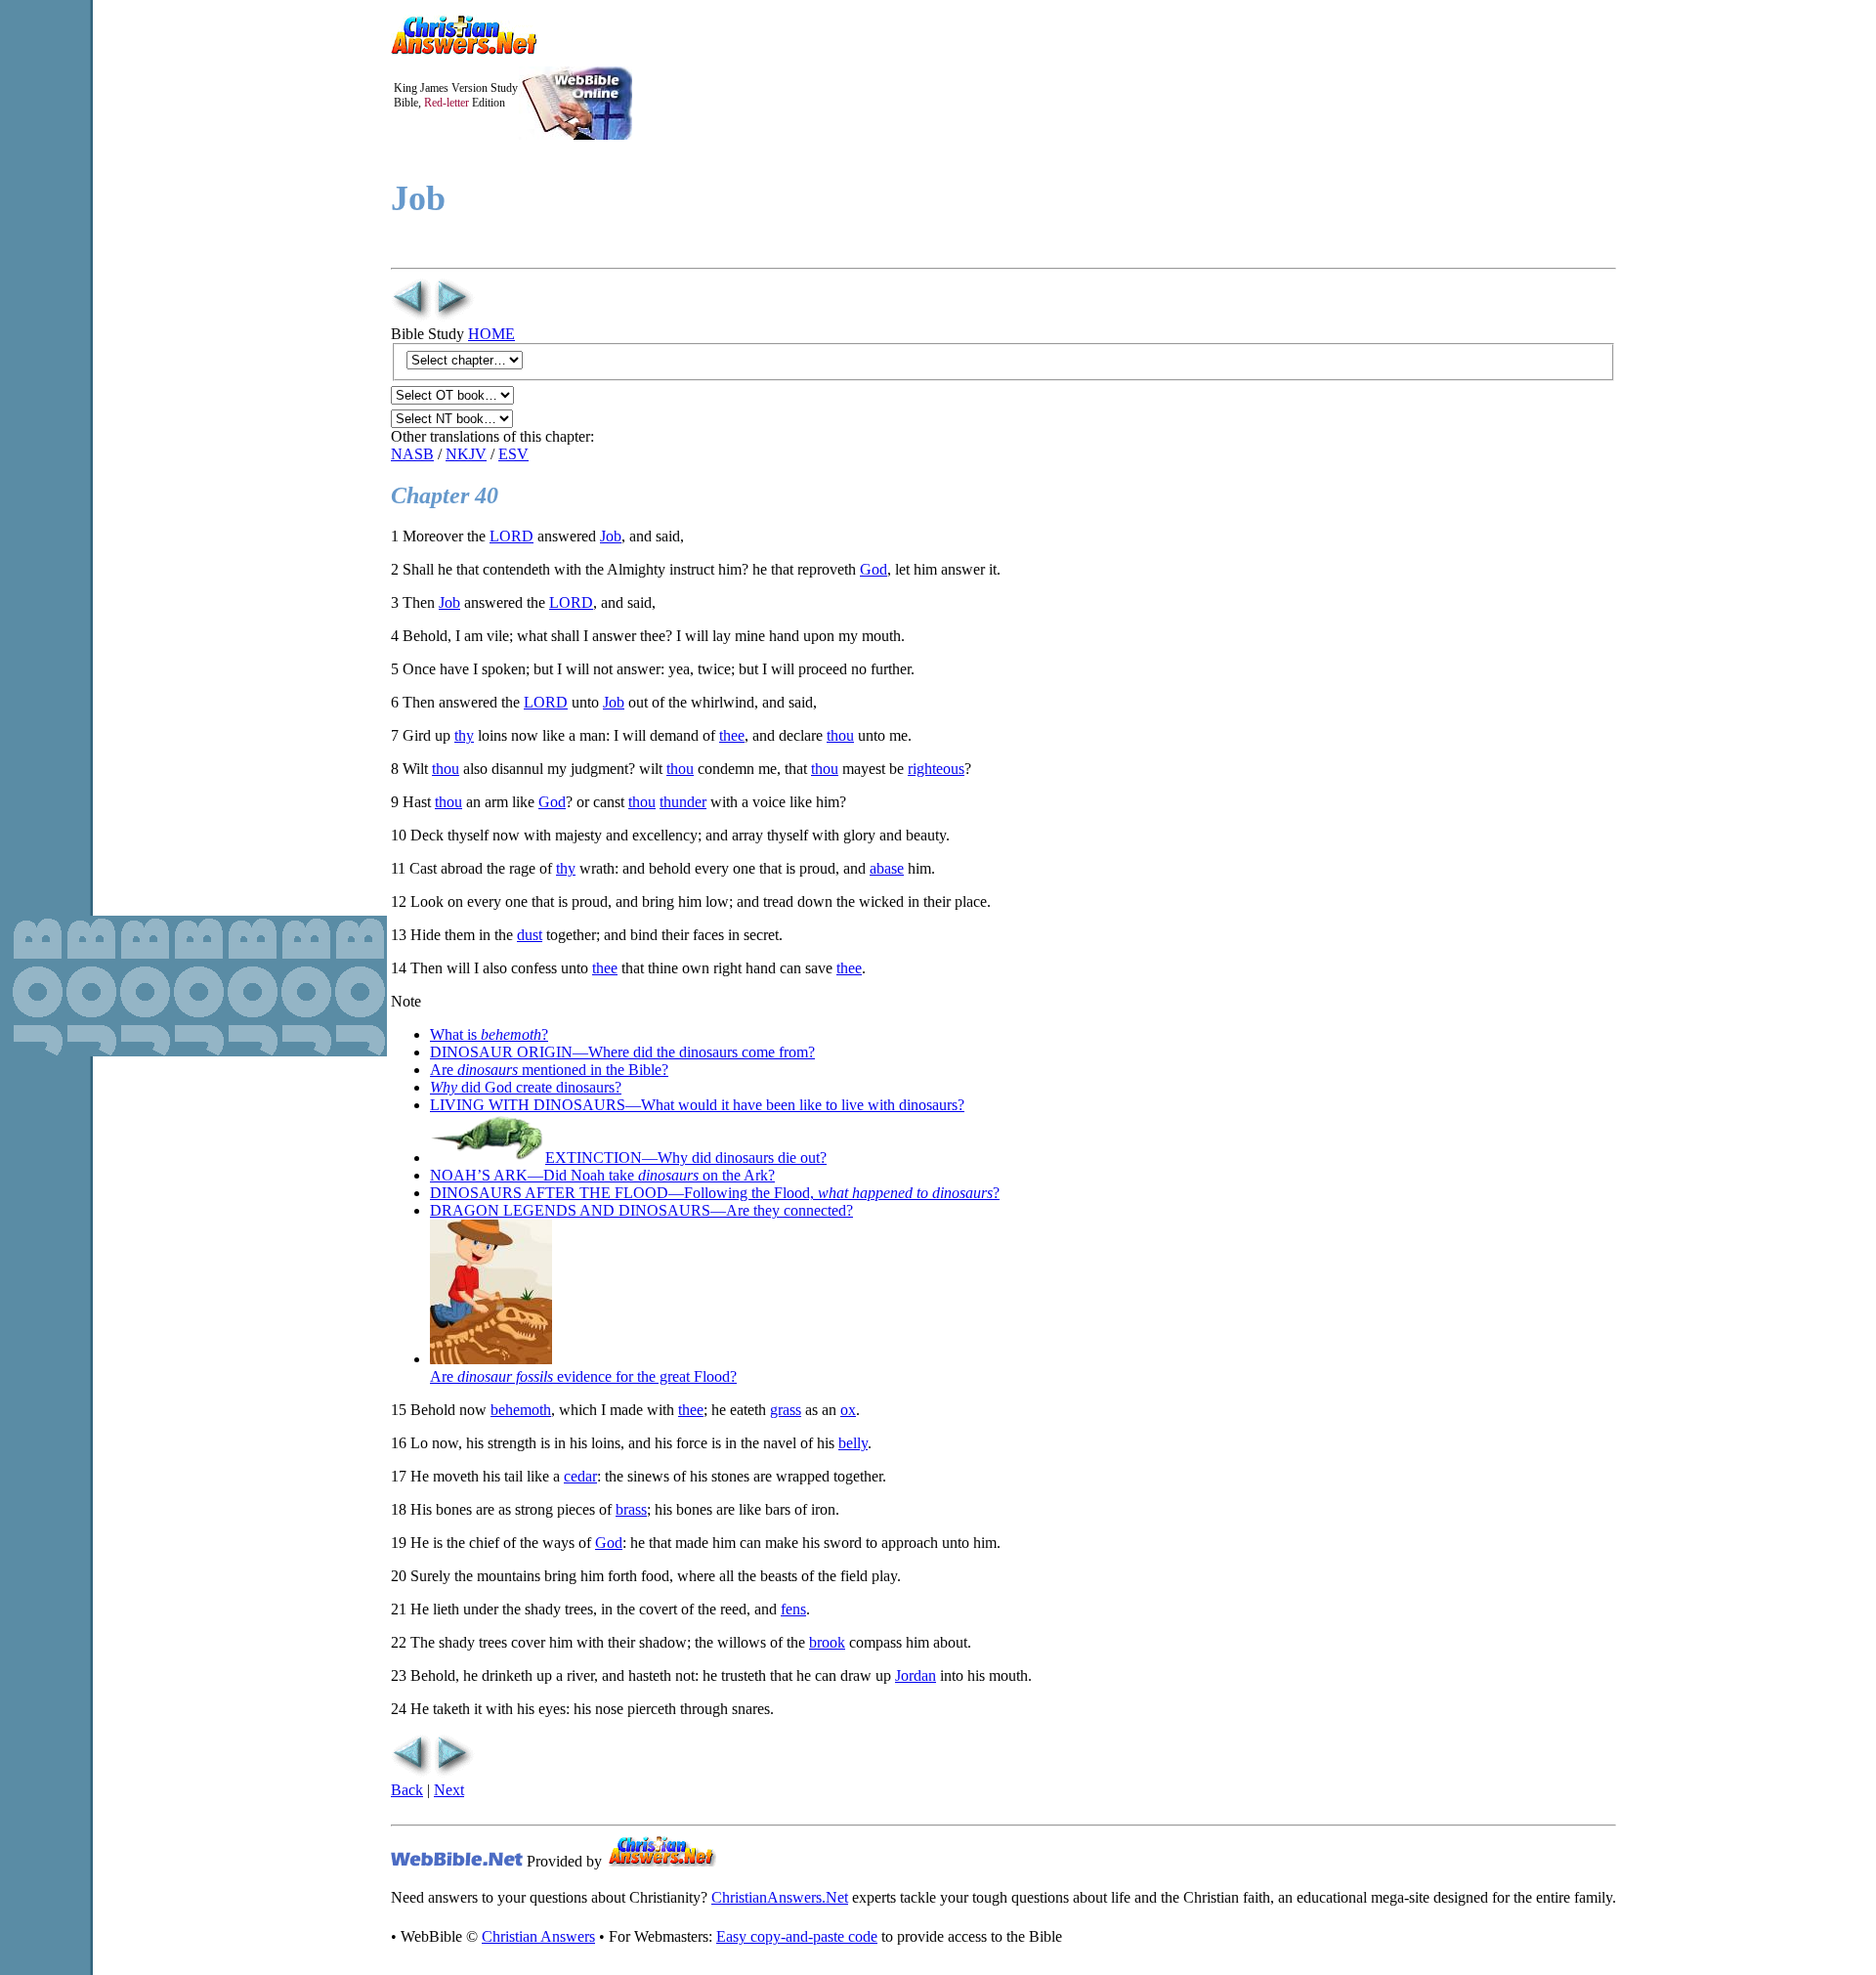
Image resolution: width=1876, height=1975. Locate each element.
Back (407, 1790)
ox (848, 1410)
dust (530, 935)
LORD (512, 536)
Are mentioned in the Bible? (549, 1070)
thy (464, 735)
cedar (580, 1476)
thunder (683, 802)
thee (732, 735)
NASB (412, 454)
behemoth (521, 1410)
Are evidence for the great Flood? (583, 1376)
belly (853, 1443)
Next (449, 1790)
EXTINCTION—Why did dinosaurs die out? (686, 1158)
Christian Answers (538, 1936)
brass (631, 1509)
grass (786, 1410)
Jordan (916, 1675)
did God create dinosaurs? (526, 1087)
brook (827, 1642)
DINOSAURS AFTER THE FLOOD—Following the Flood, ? (715, 1193)
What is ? (489, 1034)
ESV (513, 454)
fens (793, 1609)
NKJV (466, 454)
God (874, 569)
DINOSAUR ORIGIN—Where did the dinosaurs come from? (622, 1052)
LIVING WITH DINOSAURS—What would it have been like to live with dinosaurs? (697, 1105)
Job (611, 536)
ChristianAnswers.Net (780, 1897)
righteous (936, 769)
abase (887, 868)
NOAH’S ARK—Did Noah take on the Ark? (602, 1175)
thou (840, 735)
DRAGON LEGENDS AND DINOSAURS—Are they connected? (641, 1210)
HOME (491, 334)
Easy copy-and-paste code (797, 1936)
